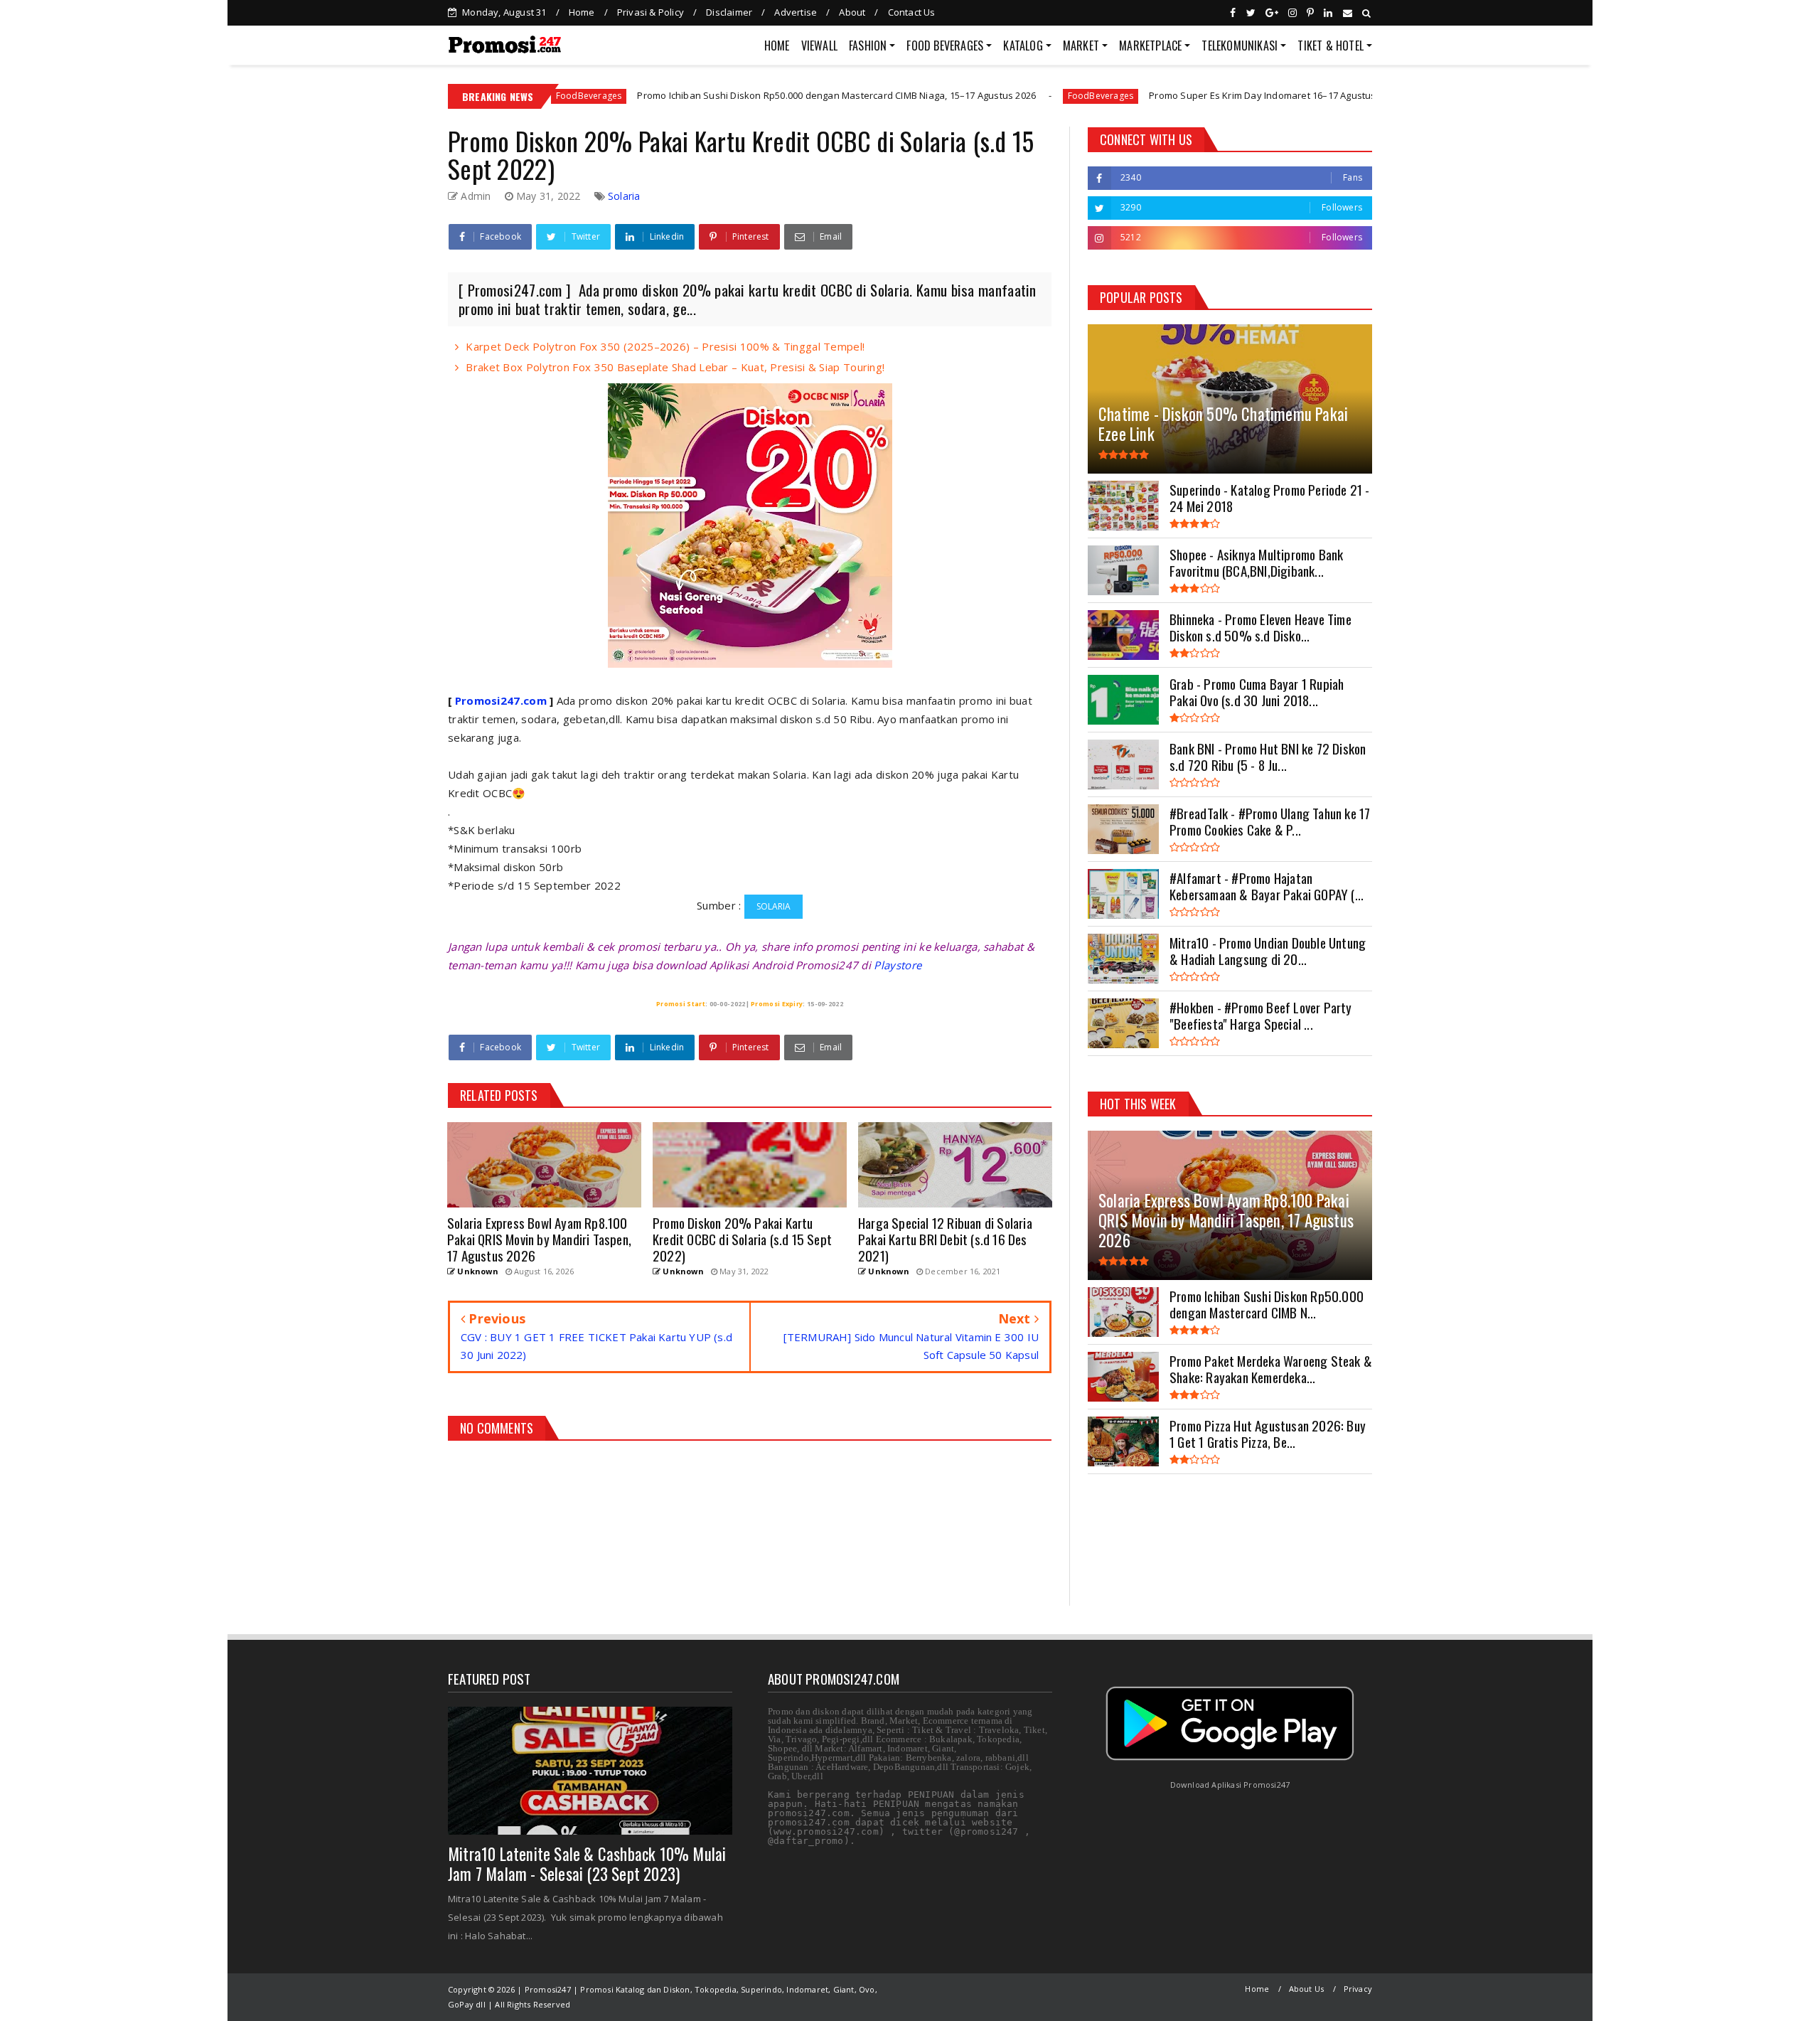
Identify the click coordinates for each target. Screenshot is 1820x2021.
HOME (777, 46)
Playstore (898, 965)
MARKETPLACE (1150, 46)
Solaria (624, 196)
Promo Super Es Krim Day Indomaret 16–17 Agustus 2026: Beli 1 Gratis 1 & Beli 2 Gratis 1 (1216, 95)
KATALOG (1023, 46)
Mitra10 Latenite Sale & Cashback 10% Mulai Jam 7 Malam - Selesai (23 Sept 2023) (587, 1864)
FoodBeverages (974, 96)
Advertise (796, 12)
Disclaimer (729, 12)
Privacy (1358, 1989)
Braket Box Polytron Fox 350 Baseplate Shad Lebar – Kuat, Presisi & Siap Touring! (675, 367)
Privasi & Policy (651, 12)
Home (582, 12)
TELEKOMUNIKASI (1240, 46)
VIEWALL (819, 46)
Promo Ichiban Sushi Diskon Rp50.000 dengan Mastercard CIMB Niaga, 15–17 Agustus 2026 (711, 95)
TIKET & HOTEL (1331, 46)
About (852, 12)
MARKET (1081, 46)
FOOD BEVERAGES (945, 46)
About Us (1307, 1989)
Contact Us (912, 12)
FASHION (868, 46)
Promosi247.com (501, 700)
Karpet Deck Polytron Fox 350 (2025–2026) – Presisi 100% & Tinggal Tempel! (665, 346)
